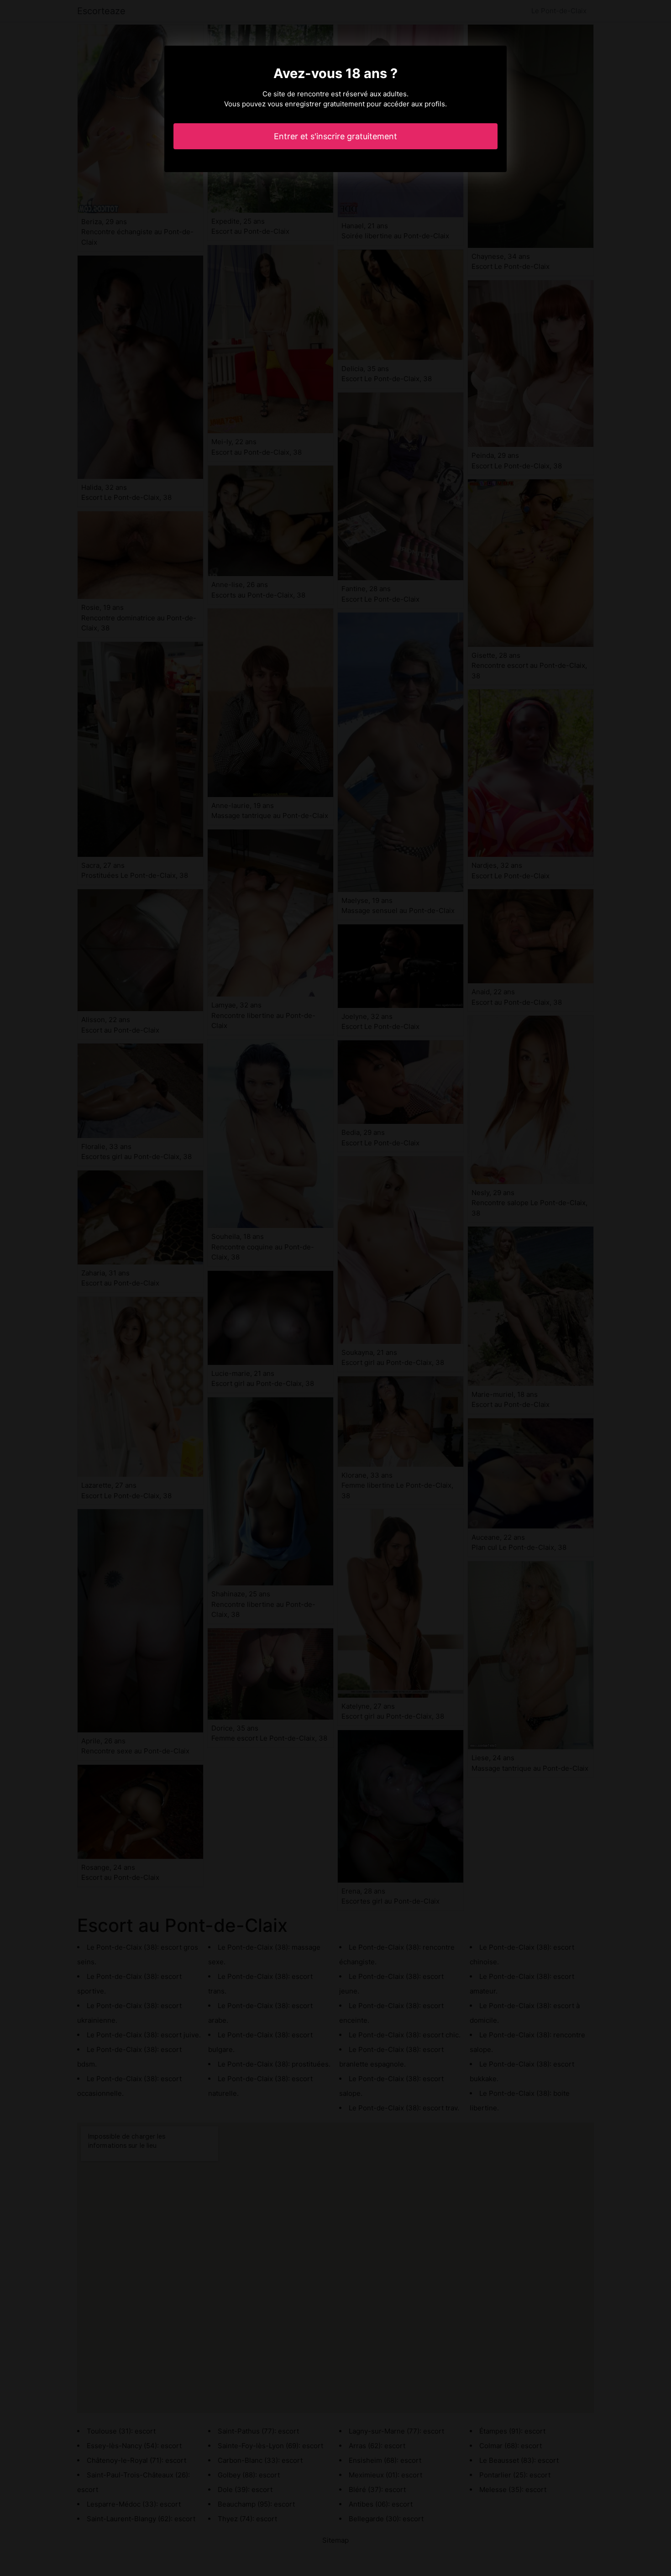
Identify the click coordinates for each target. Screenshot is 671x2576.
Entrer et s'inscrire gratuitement (335, 136)
